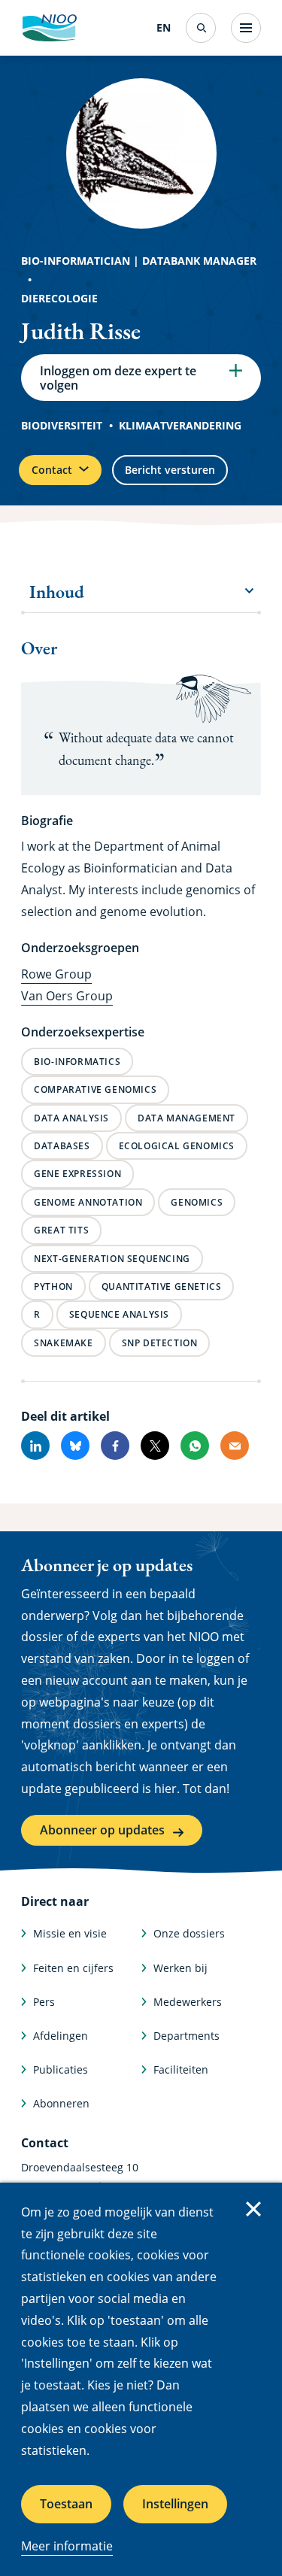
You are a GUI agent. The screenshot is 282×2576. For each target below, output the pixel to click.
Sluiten (253, 2209)
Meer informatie (67, 2546)
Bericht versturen (170, 470)
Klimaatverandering (180, 425)
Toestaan (66, 2504)
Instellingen (175, 2504)
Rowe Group (56, 974)
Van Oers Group (67, 996)
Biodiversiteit (62, 425)
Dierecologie (59, 298)
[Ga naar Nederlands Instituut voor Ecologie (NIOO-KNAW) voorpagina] (49, 28)
